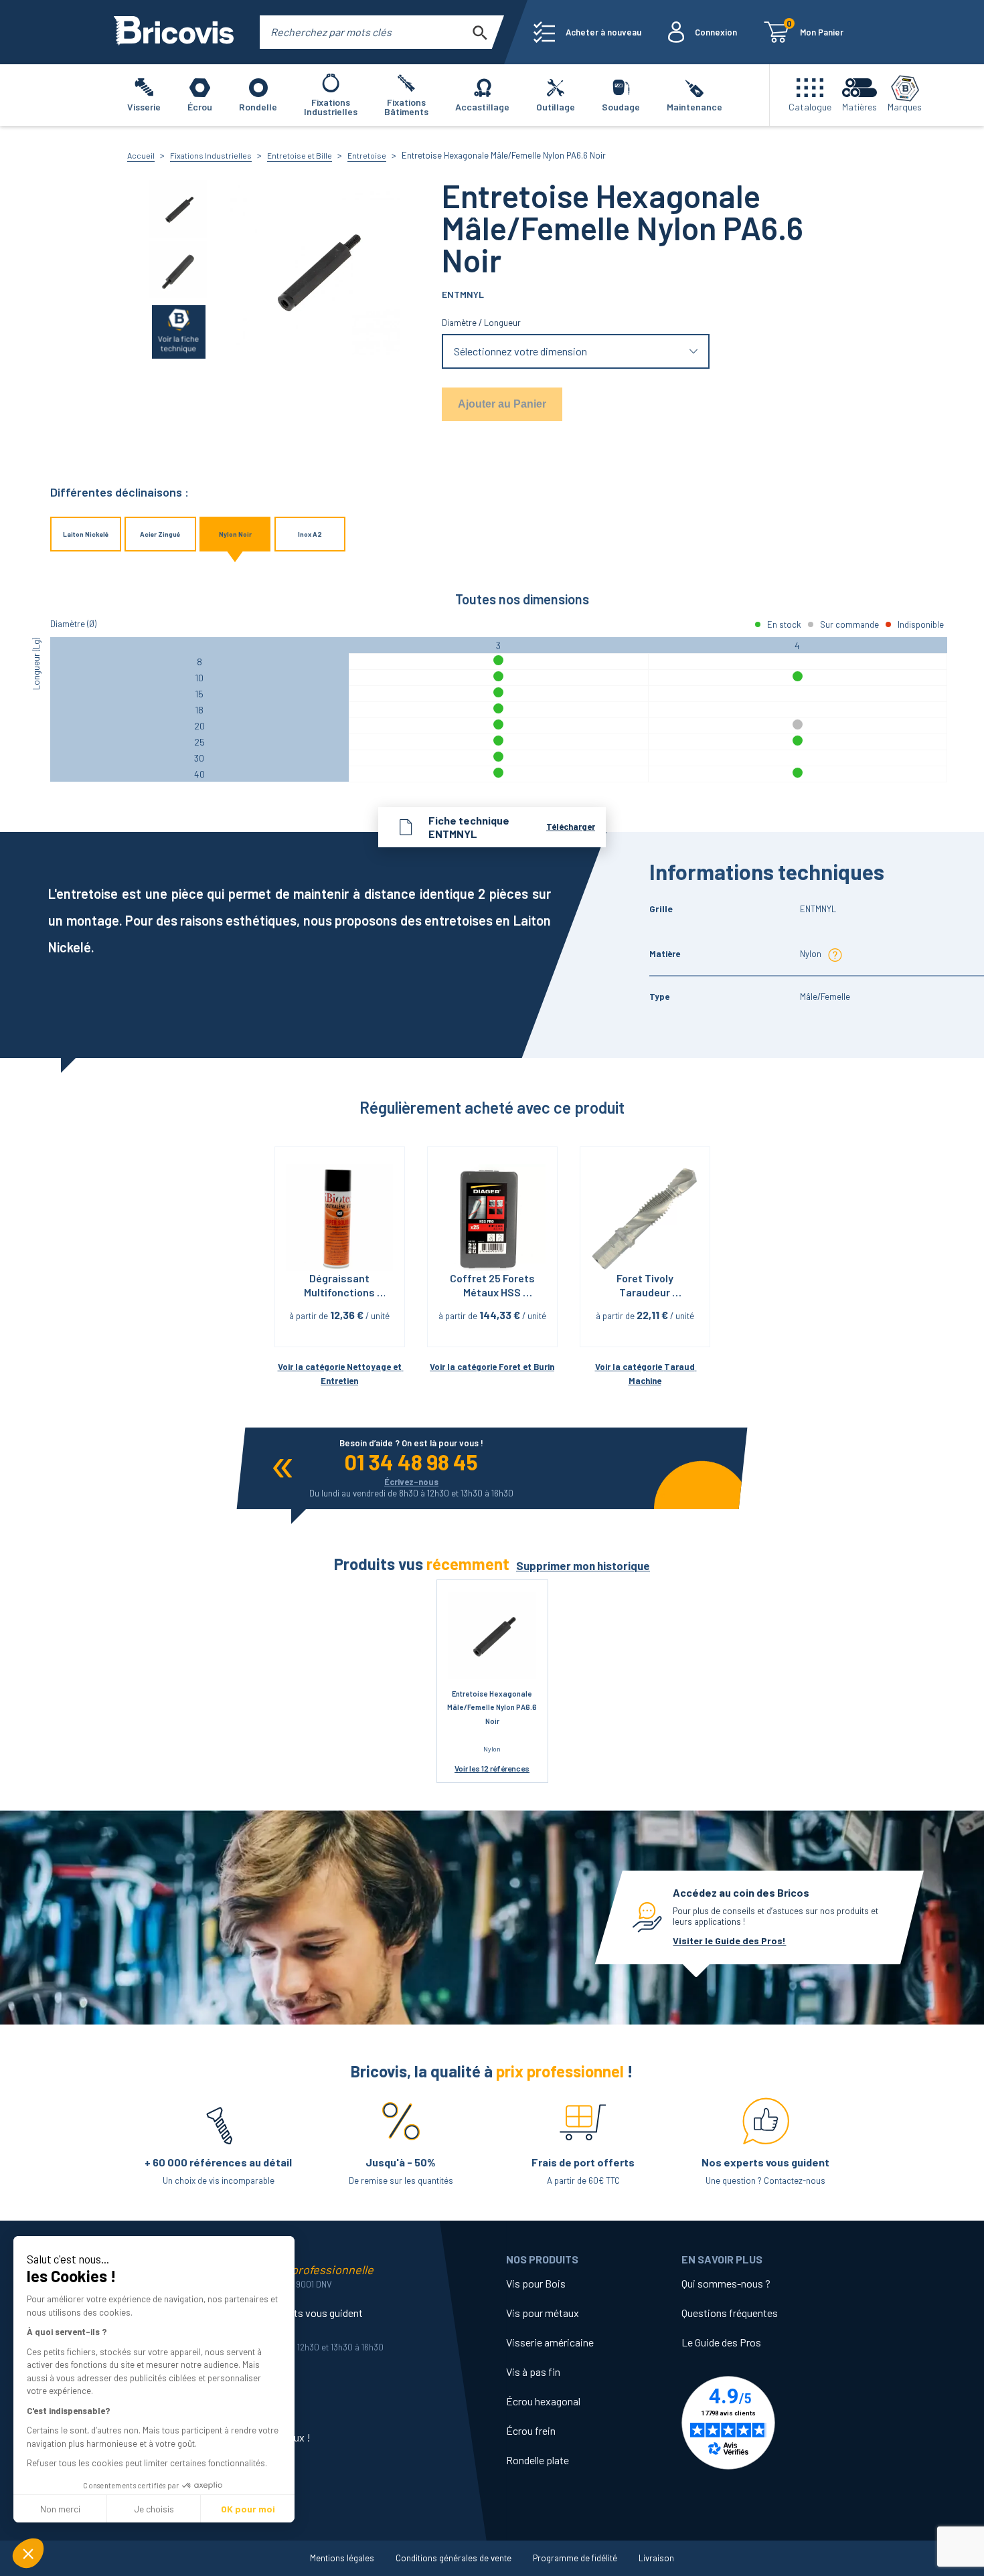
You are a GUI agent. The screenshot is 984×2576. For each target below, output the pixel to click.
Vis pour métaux (543, 2313)
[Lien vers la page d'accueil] (174, 32)
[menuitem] (587, 32)
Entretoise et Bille (300, 155)
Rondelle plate (538, 2460)
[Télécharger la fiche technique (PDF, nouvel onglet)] (179, 331)
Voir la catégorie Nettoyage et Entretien (340, 1374)
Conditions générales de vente (454, 2558)
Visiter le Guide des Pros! (729, 1941)
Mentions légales (342, 2558)
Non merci (60, 2509)
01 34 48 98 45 (411, 1462)
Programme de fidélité (575, 2558)
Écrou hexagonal (543, 2401)
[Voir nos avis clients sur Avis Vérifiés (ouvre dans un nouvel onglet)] (769, 2423)
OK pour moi (248, 2509)
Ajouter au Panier (502, 404)
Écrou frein (531, 2430)
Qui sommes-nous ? (726, 2283)
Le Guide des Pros (721, 2342)
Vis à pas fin (533, 2372)
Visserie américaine (550, 2342)
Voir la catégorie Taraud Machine (646, 1374)
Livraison (656, 2558)
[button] (28, 2553)
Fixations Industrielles (211, 155)
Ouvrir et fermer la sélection (576, 352)
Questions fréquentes (730, 2313)
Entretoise (367, 155)
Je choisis (154, 2509)
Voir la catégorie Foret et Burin (492, 1367)
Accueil (141, 155)
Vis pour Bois (536, 2283)
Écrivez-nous (411, 1482)
